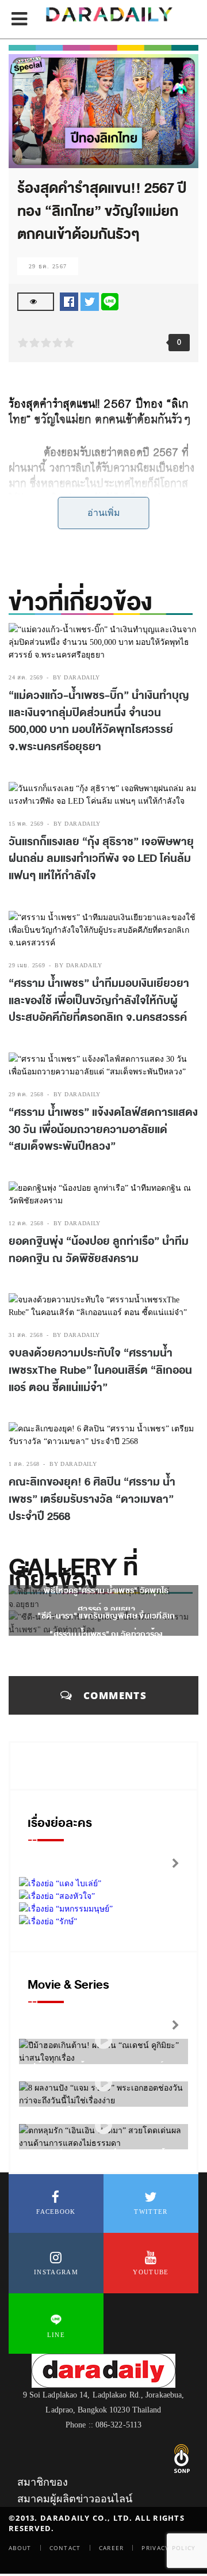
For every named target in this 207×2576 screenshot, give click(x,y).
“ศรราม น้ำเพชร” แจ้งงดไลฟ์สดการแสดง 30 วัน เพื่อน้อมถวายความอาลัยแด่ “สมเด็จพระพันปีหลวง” (103, 1129)
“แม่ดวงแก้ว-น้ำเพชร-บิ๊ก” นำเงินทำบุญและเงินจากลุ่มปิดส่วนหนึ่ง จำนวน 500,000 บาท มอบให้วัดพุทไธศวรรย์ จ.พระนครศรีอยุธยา (99, 721)
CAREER (112, 2548)
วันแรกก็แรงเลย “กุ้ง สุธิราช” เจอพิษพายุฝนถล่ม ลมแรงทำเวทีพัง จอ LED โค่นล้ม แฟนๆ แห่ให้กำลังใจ (101, 859)
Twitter (151, 2212)
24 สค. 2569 (26, 677)
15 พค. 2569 (26, 824)
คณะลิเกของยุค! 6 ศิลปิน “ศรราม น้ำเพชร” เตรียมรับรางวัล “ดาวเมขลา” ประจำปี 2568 (92, 1499)
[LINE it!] (110, 301)
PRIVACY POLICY (168, 2548)
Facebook (56, 2212)
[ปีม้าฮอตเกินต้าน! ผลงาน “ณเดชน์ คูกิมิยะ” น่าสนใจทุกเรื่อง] (103, 2041)
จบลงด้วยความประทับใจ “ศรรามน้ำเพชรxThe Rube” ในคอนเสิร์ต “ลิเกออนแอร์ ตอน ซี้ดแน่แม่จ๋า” (100, 1370)
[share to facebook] (69, 301)
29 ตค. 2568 (26, 1094)
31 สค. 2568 (26, 1335)
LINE (56, 2335)
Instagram (56, 2272)
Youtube (151, 2272)
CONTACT (65, 2548)
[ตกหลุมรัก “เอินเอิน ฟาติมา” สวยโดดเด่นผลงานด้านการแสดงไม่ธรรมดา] (103, 2126)
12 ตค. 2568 (26, 1223)
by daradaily (76, 677)
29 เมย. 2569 (27, 965)
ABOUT (20, 2548)
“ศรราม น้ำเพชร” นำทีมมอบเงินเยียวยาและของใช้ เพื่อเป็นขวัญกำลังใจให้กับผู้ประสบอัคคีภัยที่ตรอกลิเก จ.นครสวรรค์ (99, 1000)
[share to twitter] (90, 301)
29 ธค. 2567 (48, 266)
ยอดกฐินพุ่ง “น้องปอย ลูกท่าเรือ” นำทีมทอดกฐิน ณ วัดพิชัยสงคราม (99, 1250)
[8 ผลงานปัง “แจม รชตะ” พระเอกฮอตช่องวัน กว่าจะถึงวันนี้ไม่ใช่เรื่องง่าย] (103, 2083)
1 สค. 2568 (24, 1464)
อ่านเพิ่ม (104, 513)
